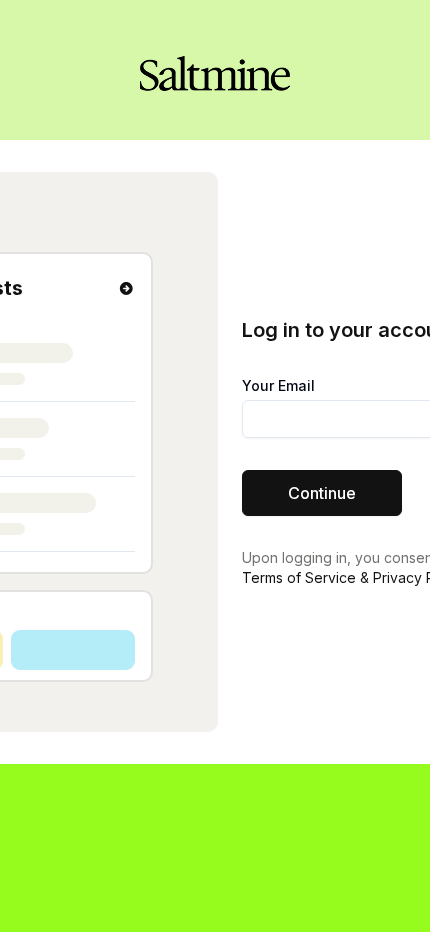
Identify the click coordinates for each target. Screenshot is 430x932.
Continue (322, 493)
